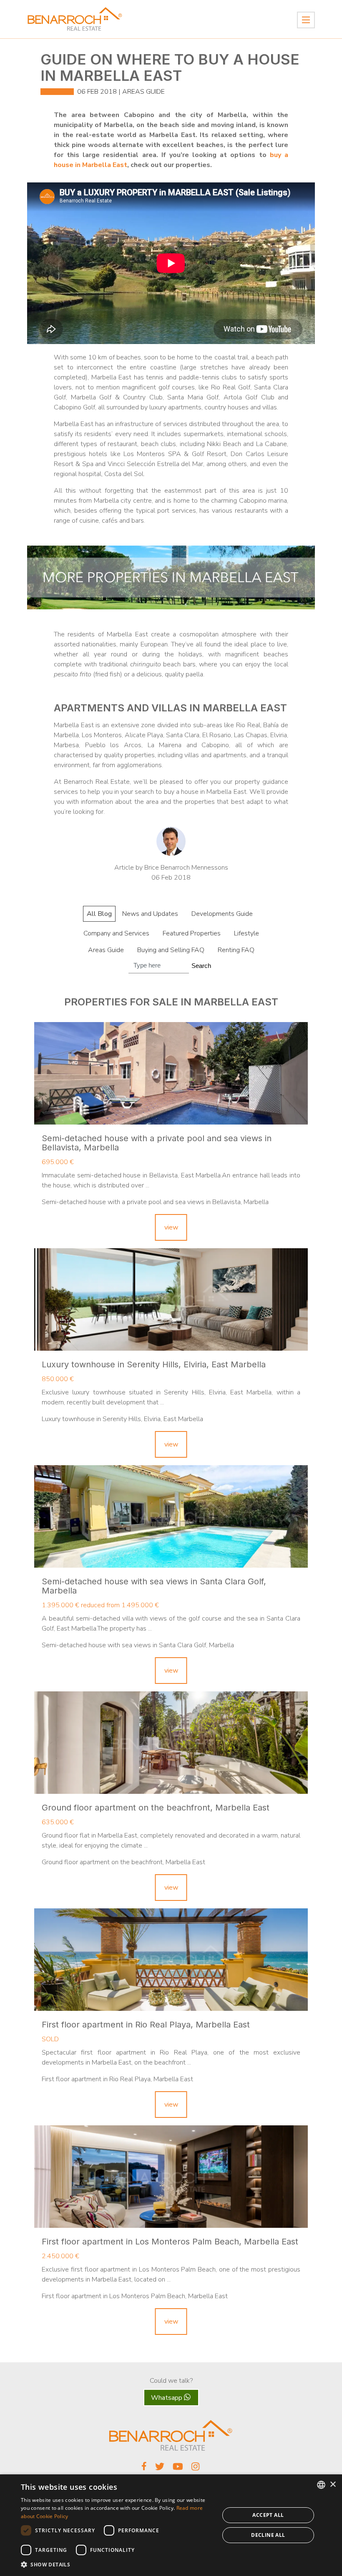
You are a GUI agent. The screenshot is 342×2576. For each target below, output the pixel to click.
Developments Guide (222, 914)
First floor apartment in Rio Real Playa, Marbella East (146, 2025)
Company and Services (116, 933)
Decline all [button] (268, 2535)
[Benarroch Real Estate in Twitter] (160, 2469)
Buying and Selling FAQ (171, 950)
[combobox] (321, 2485)
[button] (117, 2565)
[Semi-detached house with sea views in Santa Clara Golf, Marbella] (171, 1516)
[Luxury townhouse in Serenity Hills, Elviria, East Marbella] (171, 1299)
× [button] (333, 2485)
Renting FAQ (236, 950)
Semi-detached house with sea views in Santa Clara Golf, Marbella (154, 1586)
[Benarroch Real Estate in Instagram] (196, 2469)
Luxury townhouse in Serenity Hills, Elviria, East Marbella (154, 1364)
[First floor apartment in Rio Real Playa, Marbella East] (171, 1960)
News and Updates (150, 914)
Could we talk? (171, 2381)
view (171, 1227)
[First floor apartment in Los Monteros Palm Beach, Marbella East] (171, 2177)
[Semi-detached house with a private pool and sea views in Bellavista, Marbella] (171, 1073)
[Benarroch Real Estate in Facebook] (144, 2468)
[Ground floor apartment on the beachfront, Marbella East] (171, 1743)
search (201, 966)
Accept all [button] (268, 2515)
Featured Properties (192, 933)
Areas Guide (143, 92)
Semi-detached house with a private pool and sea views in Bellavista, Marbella (157, 1143)
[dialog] (171, 2525)
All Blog (99, 914)
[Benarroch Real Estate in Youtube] (178, 2469)
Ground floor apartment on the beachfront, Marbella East (156, 1808)
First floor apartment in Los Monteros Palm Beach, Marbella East (170, 2242)
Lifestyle (246, 933)
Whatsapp (167, 2398)
